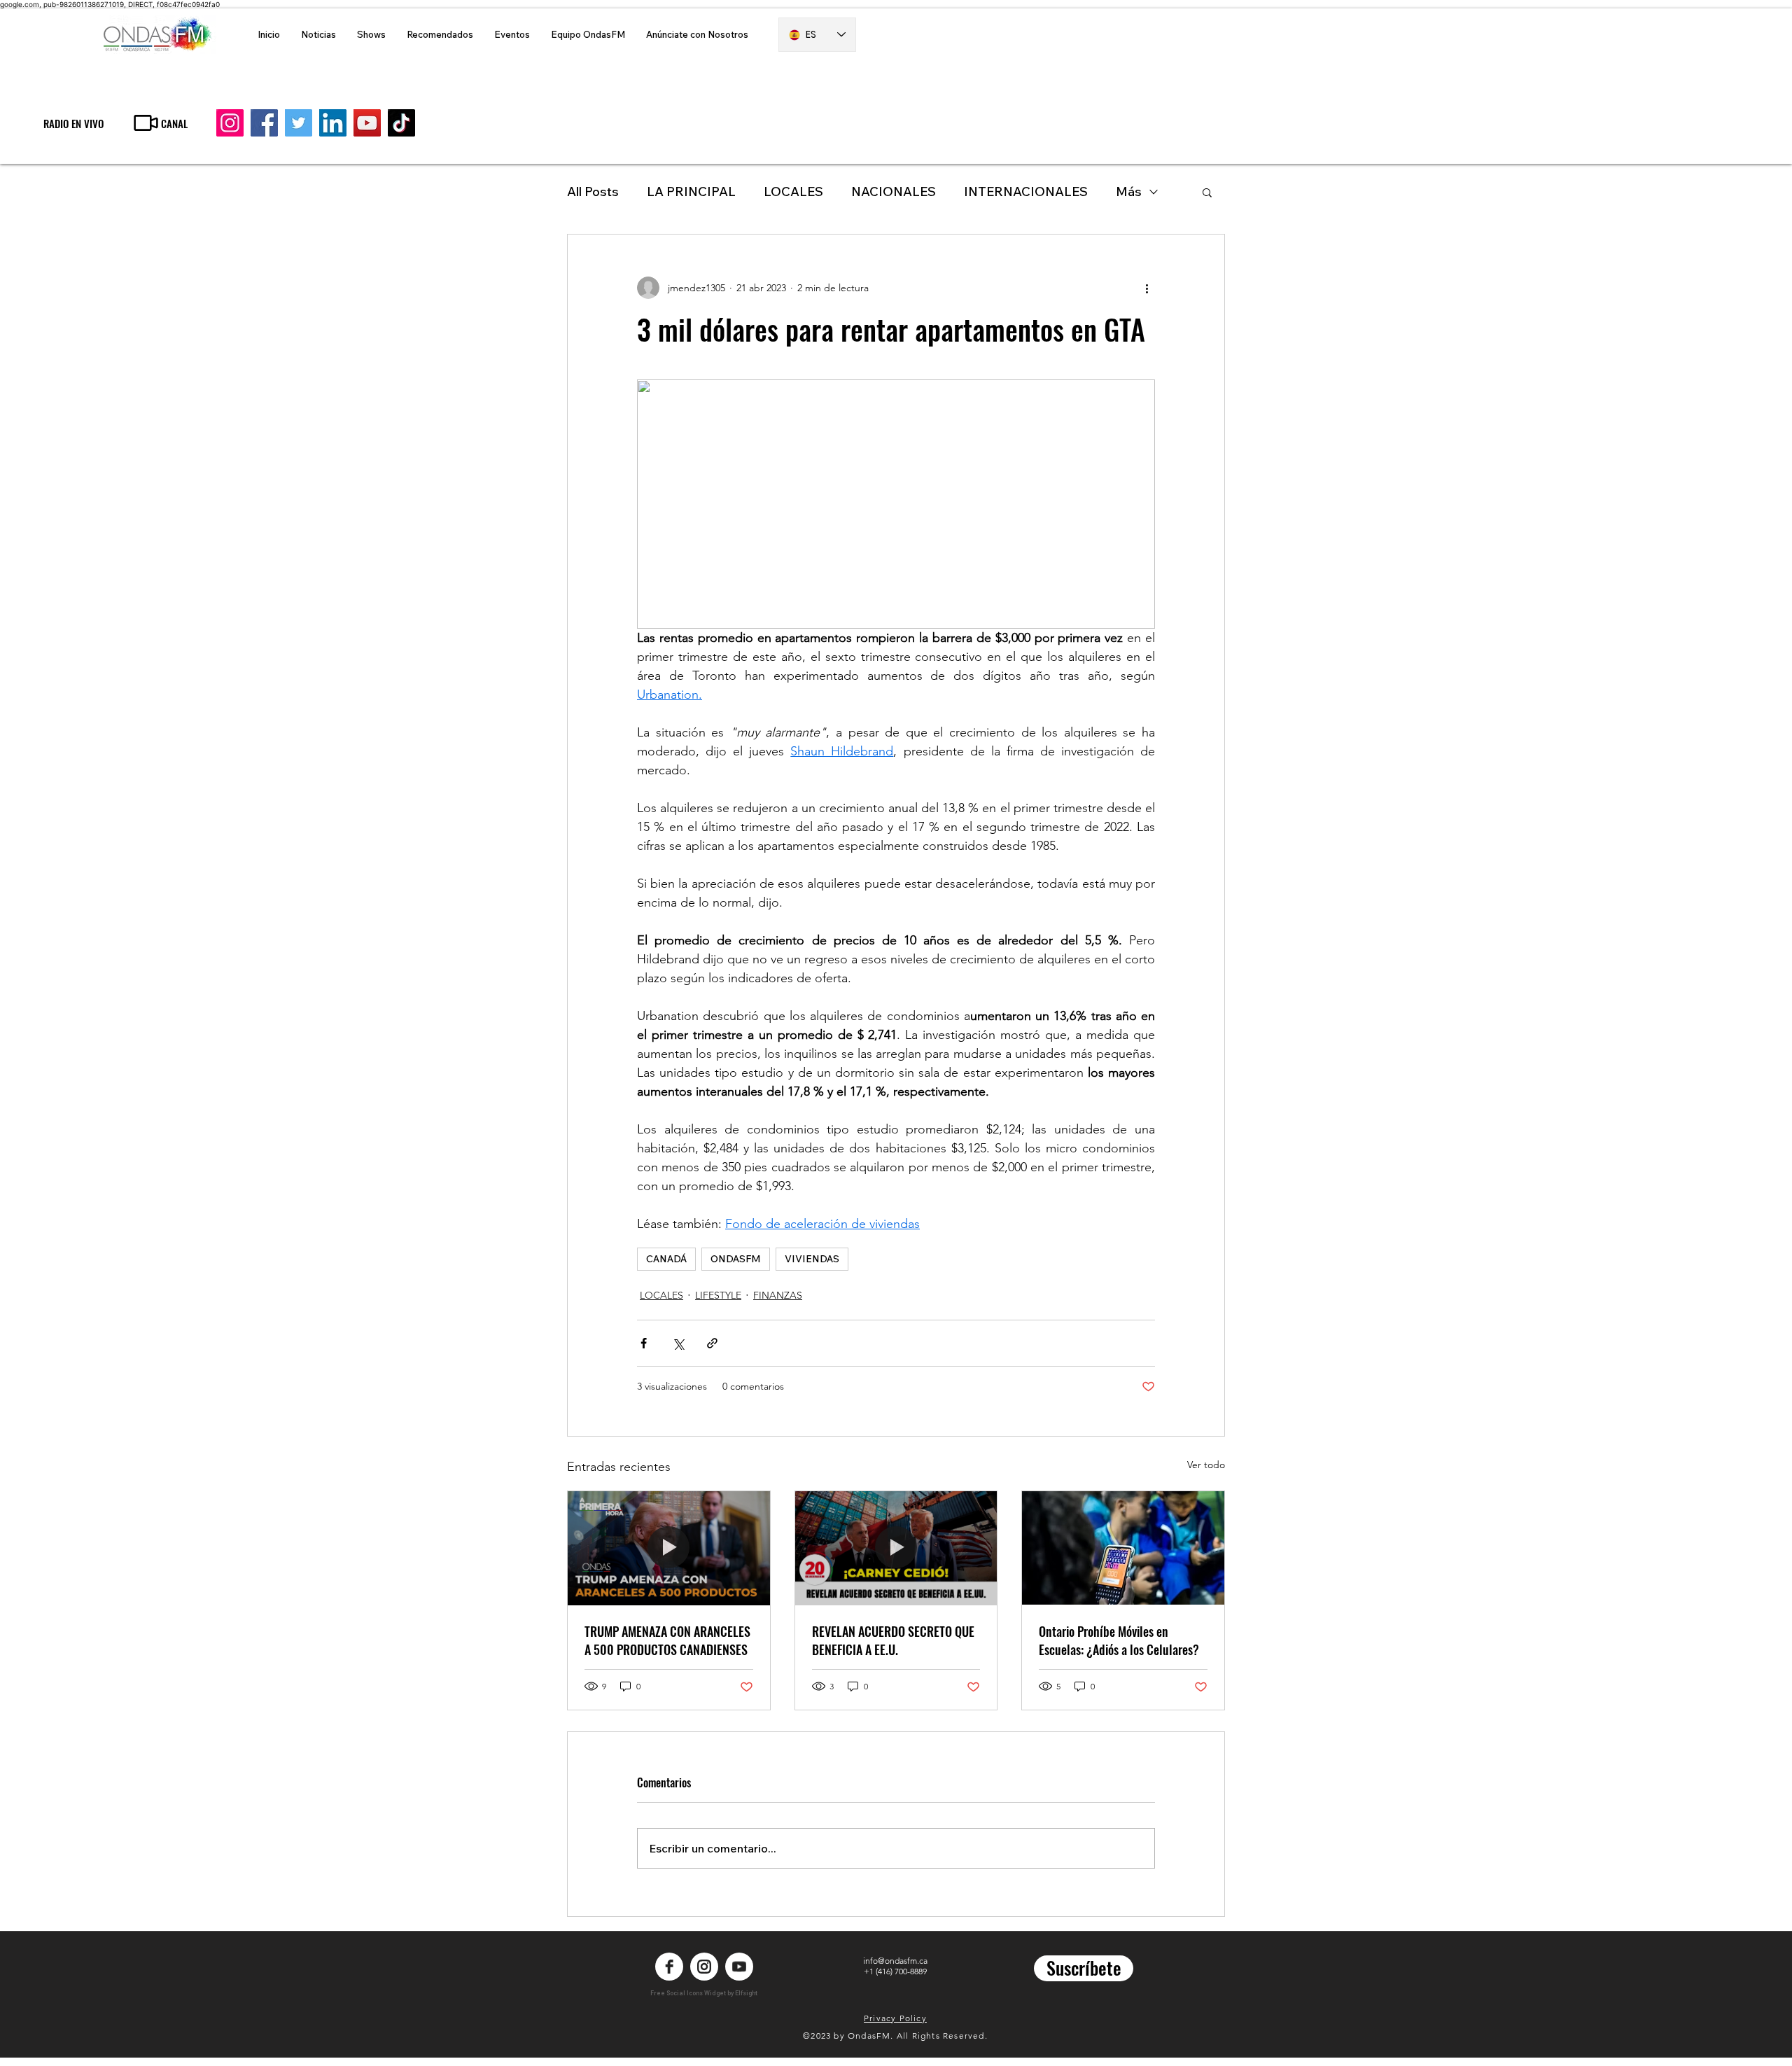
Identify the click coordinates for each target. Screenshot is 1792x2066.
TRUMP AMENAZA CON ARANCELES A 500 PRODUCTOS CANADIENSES (667, 1640)
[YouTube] (367, 123)
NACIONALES (894, 191)
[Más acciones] (1147, 288)
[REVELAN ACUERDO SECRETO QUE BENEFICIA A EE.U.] (896, 1548)
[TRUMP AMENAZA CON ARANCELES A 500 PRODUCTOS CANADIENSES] (669, 1548)
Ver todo (1206, 1465)
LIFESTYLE (718, 1295)
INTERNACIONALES (1026, 191)
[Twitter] (299, 123)
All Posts (593, 191)
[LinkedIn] (333, 123)
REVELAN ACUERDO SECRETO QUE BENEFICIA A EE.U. (893, 1640)
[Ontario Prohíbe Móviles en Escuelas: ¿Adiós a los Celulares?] (1123, 1548)
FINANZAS (778, 1295)
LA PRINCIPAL (691, 191)
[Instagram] (230, 123)
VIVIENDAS (812, 1259)
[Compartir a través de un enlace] (712, 1343)
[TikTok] (401, 123)
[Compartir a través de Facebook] (644, 1343)
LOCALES (793, 191)
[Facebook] (264, 123)
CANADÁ (666, 1259)
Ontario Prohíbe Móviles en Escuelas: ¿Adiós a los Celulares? (1119, 1640)
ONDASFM (736, 1259)
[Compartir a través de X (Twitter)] (678, 1343)
